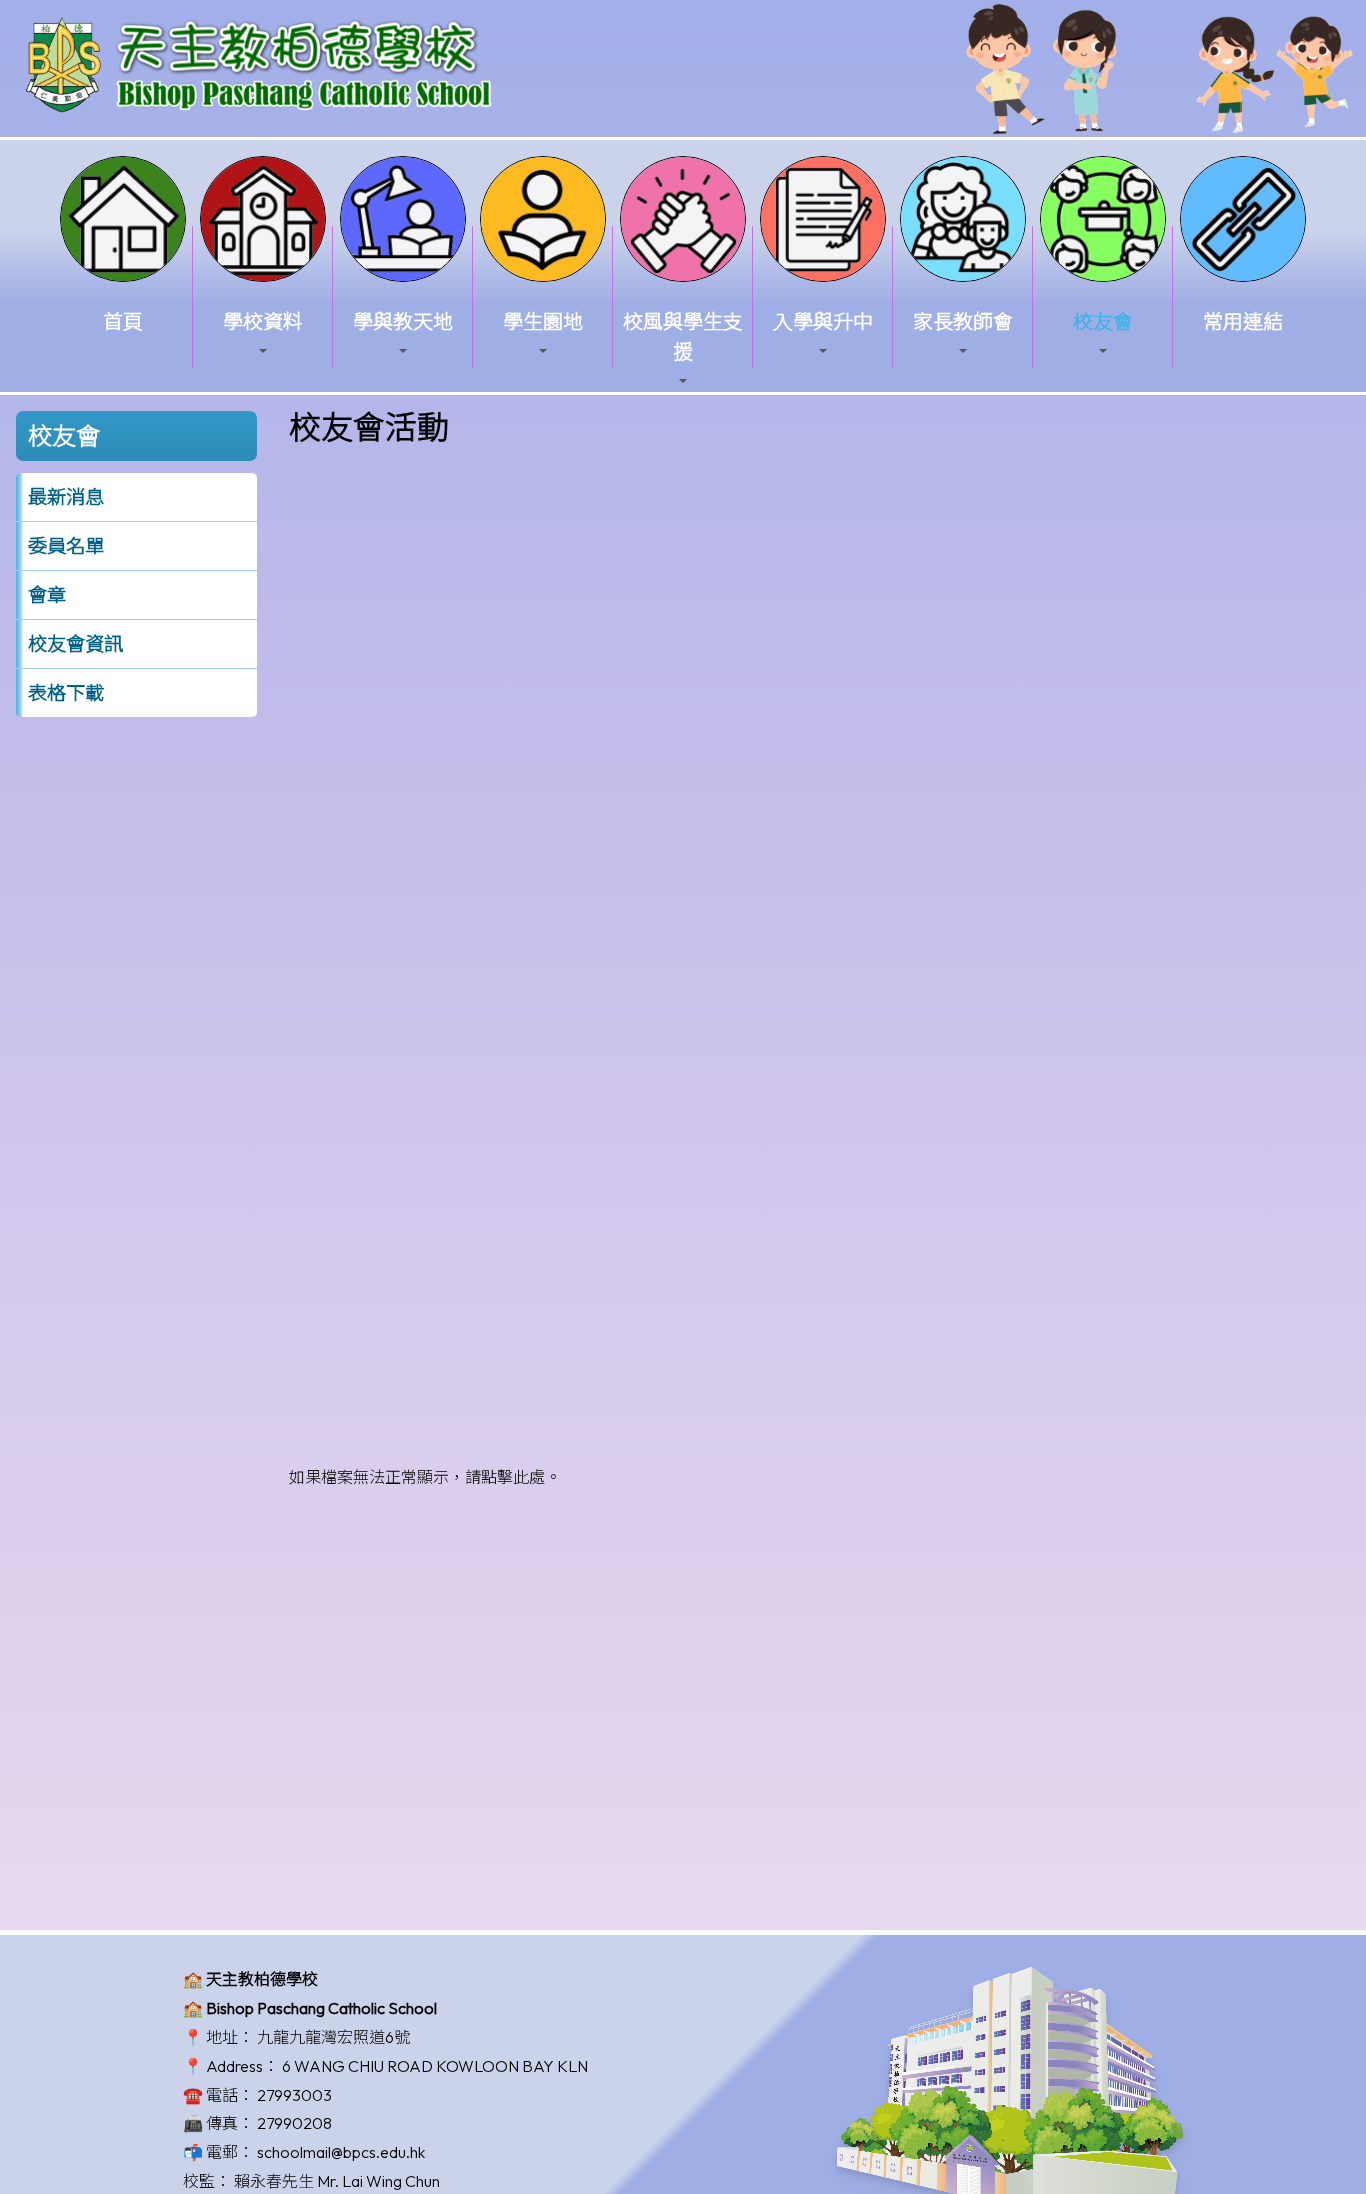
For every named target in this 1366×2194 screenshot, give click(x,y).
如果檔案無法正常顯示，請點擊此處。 (425, 1477)
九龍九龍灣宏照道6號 (333, 2037)
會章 (47, 595)
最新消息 (66, 497)
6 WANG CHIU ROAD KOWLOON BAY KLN (435, 2066)
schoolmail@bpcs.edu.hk (341, 2152)
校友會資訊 (75, 644)
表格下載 (66, 693)
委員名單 (66, 546)
